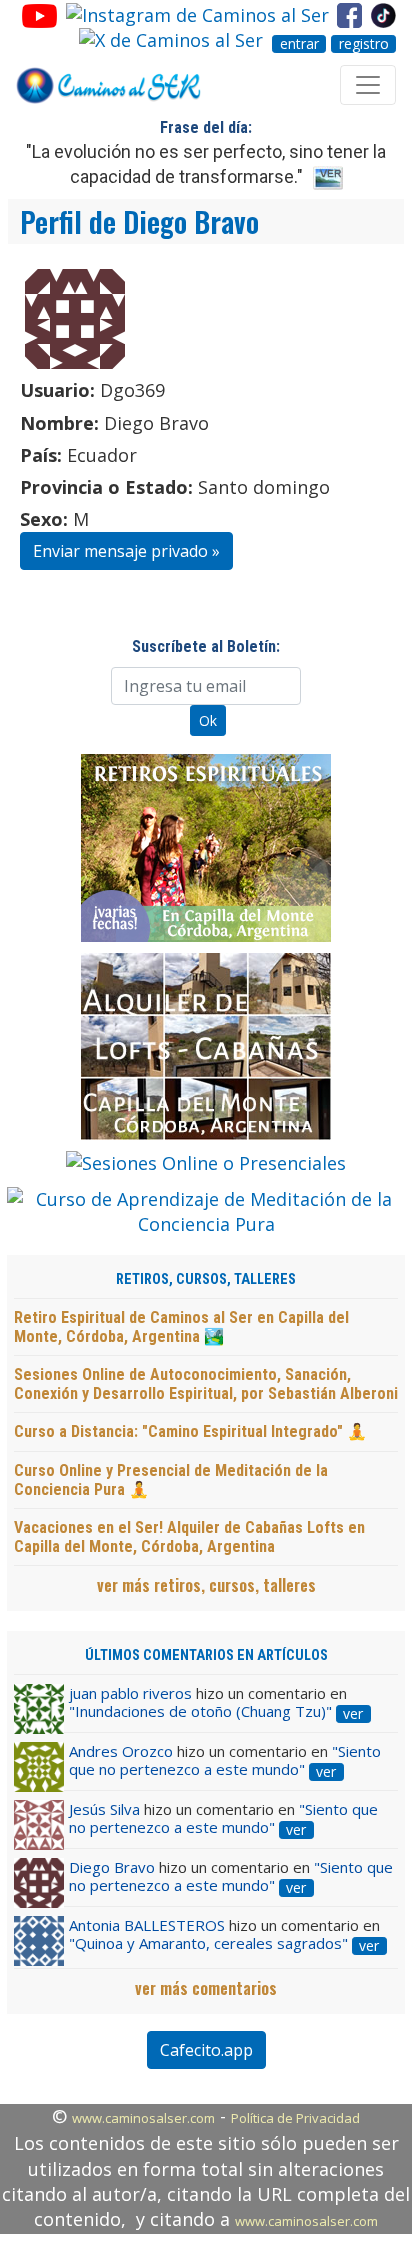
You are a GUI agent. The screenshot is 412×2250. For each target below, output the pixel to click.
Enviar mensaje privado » (126, 551)
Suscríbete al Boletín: (206, 646)
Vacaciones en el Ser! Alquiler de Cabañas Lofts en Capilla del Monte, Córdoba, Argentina (189, 1537)
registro (364, 44)
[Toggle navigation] (368, 85)
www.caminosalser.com (143, 2118)
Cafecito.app (206, 2050)
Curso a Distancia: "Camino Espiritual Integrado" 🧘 (190, 1431)
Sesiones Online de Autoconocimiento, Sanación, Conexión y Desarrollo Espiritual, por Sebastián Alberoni (206, 1384)
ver (353, 1714)
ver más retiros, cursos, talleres (206, 1585)
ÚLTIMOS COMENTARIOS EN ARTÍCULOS (206, 1655)
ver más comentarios (206, 1988)
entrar (299, 44)
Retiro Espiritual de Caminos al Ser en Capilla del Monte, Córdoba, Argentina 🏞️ (181, 1327)
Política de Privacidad (295, 2118)
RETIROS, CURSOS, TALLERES (206, 1279)
